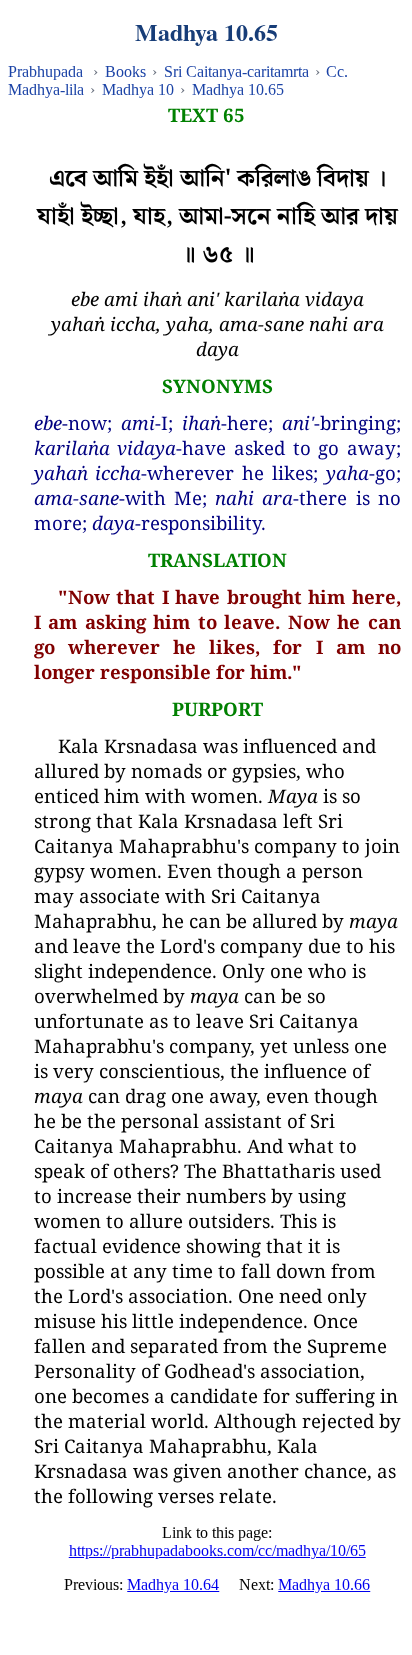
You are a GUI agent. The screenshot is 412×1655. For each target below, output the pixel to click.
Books (125, 71)
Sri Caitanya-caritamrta (236, 71)
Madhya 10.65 (238, 89)
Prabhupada (45, 71)
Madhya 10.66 (324, 1584)
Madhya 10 (138, 89)
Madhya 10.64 (173, 1584)
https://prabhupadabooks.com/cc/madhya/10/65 (217, 1550)
